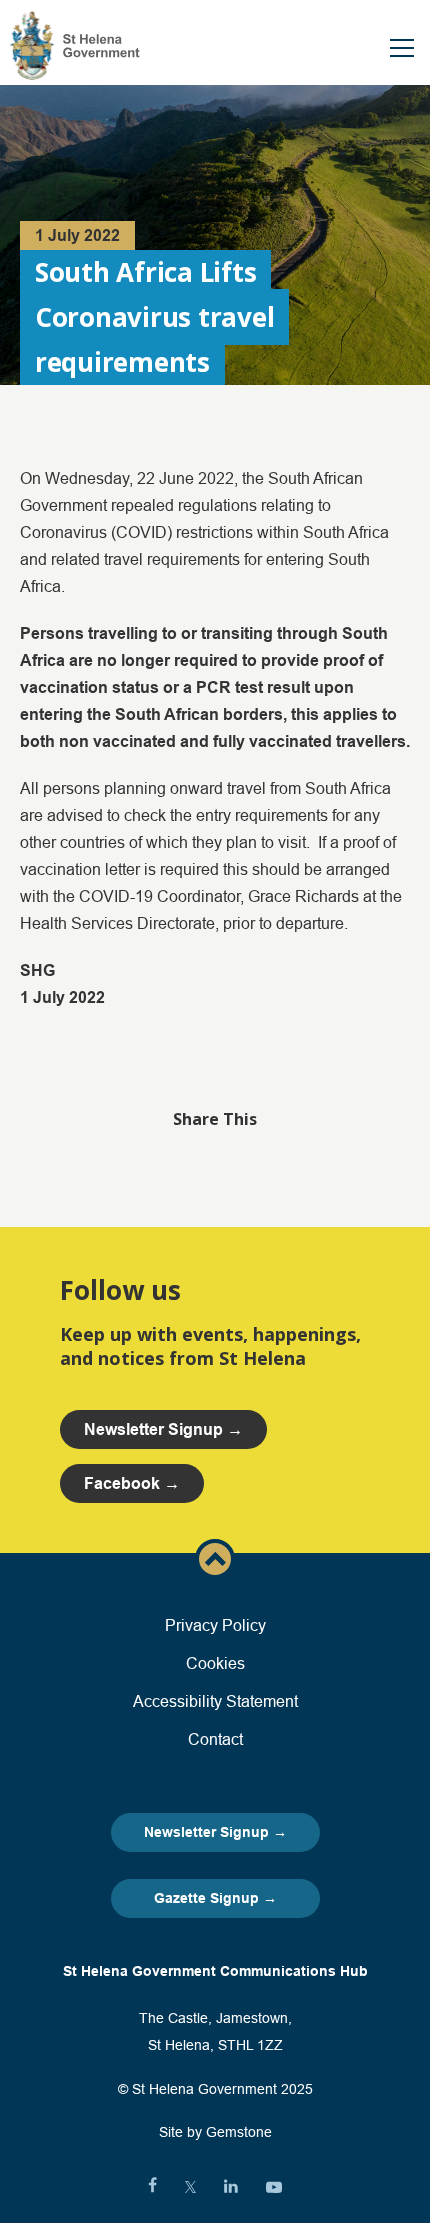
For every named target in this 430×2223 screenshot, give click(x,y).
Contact (215, 1739)
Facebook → (132, 1483)
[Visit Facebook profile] (152, 2187)
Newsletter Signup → (215, 1832)
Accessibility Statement (215, 1701)
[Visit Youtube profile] (274, 2187)
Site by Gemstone (215, 2132)
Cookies (215, 1663)
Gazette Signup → (215, 1898)
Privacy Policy (215, 1625)
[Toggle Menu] (402, 48)
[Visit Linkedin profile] (231, 2187)
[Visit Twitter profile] (190, 2187)
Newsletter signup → (163, 1429)
